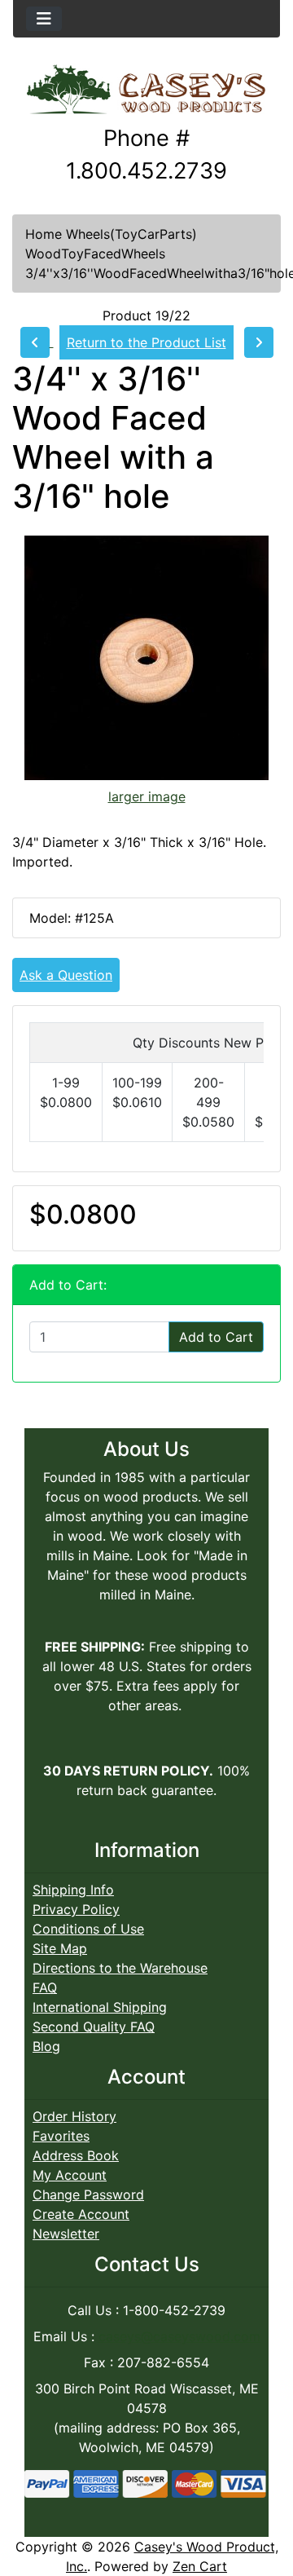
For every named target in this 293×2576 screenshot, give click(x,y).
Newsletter (66, 2234)
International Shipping (100, 2007)
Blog (46, 2046)
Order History (74, 2116)
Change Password (88, 2194)
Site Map (60, 1948)
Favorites (61, 2136)
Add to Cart (216, 1337)
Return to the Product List (146, 342)
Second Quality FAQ (94, 2027)
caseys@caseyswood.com (179, 2336)
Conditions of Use (88, 1929)
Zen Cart (200, 2566)
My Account (70, 2175)
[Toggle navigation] (44, 19)
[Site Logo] (146, 90)
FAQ (45, 1987)
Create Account (81, 2214)
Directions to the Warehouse (120, 1968)
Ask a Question (66, 975)
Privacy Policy (76, 1909)
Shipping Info (73, 1890)
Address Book (76, 2155)
